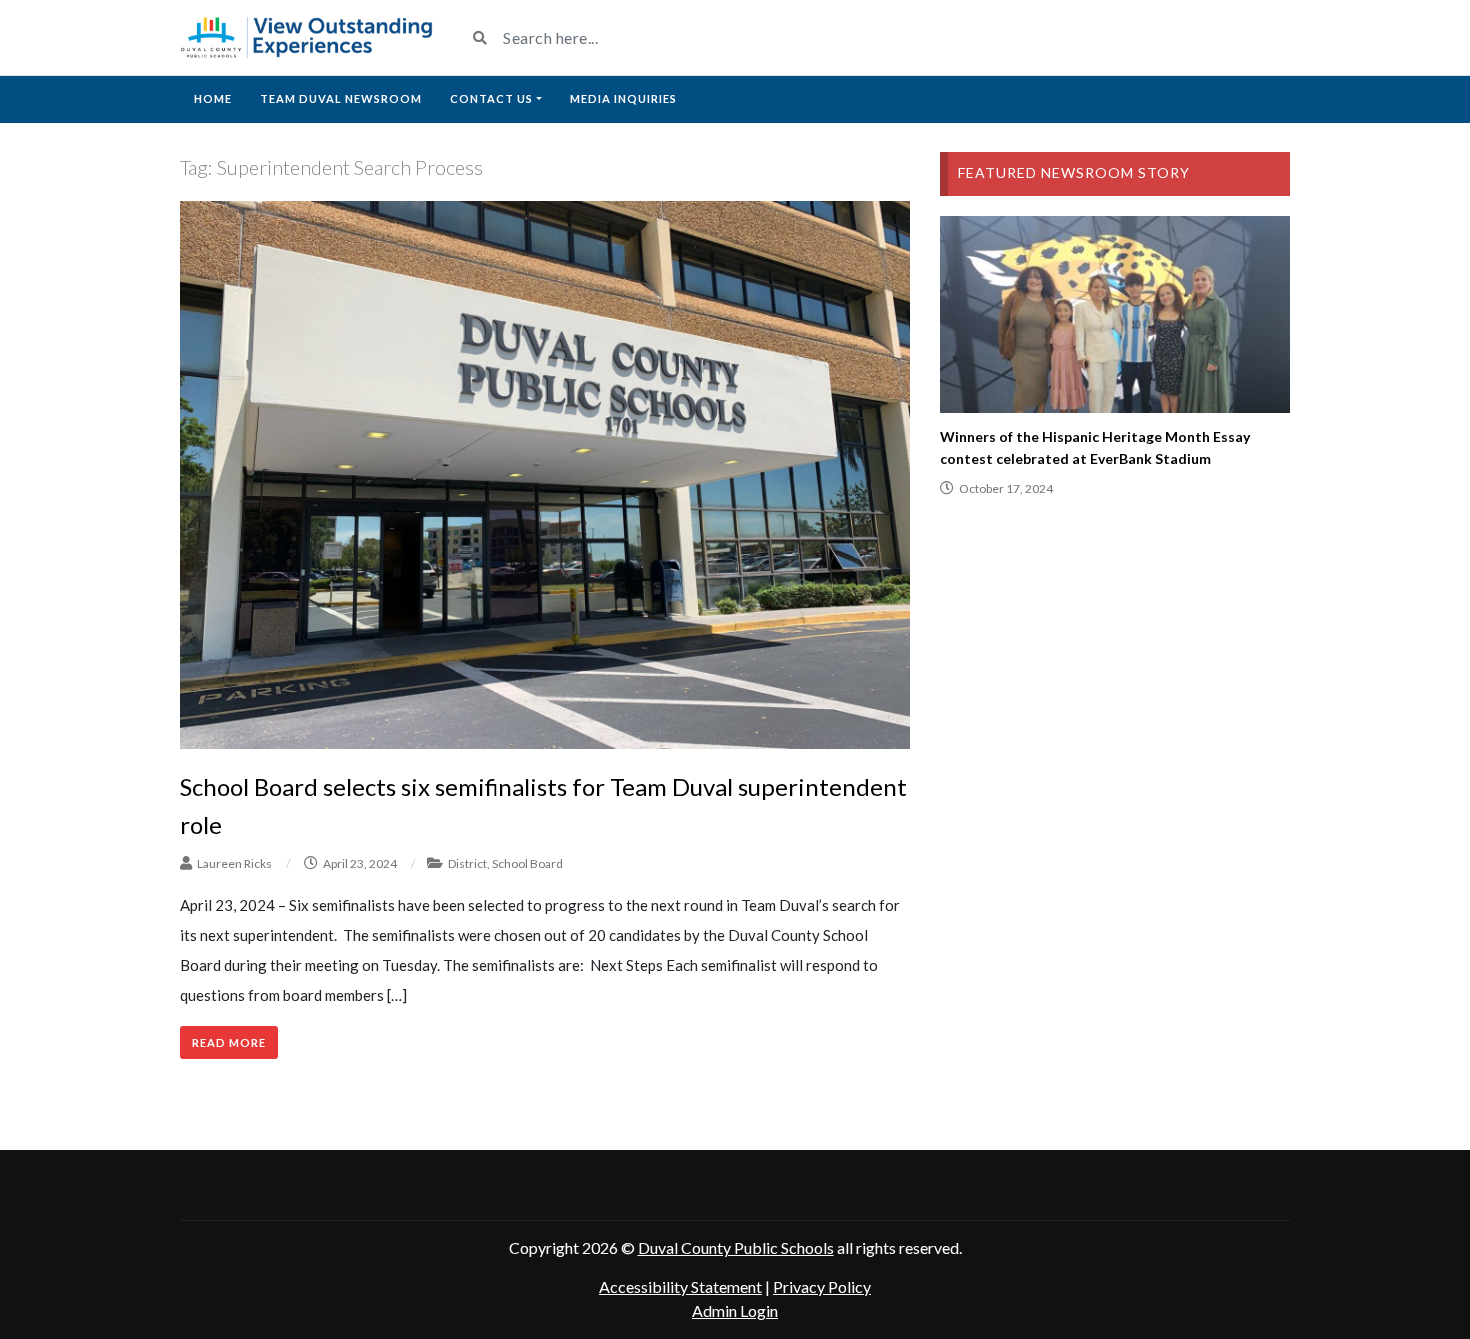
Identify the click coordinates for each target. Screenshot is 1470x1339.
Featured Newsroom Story (1074, 172)
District (467, 863)
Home (213, 98)
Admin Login (735, 1310)
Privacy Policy (822, 1286)
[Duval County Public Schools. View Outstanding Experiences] (307, 37)
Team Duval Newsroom (341, 98)
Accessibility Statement (680, 1286)
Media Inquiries (623, 98)
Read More (229, 1042)
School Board (527, 863)
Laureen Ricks (234, 863)
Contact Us (491, 98)
